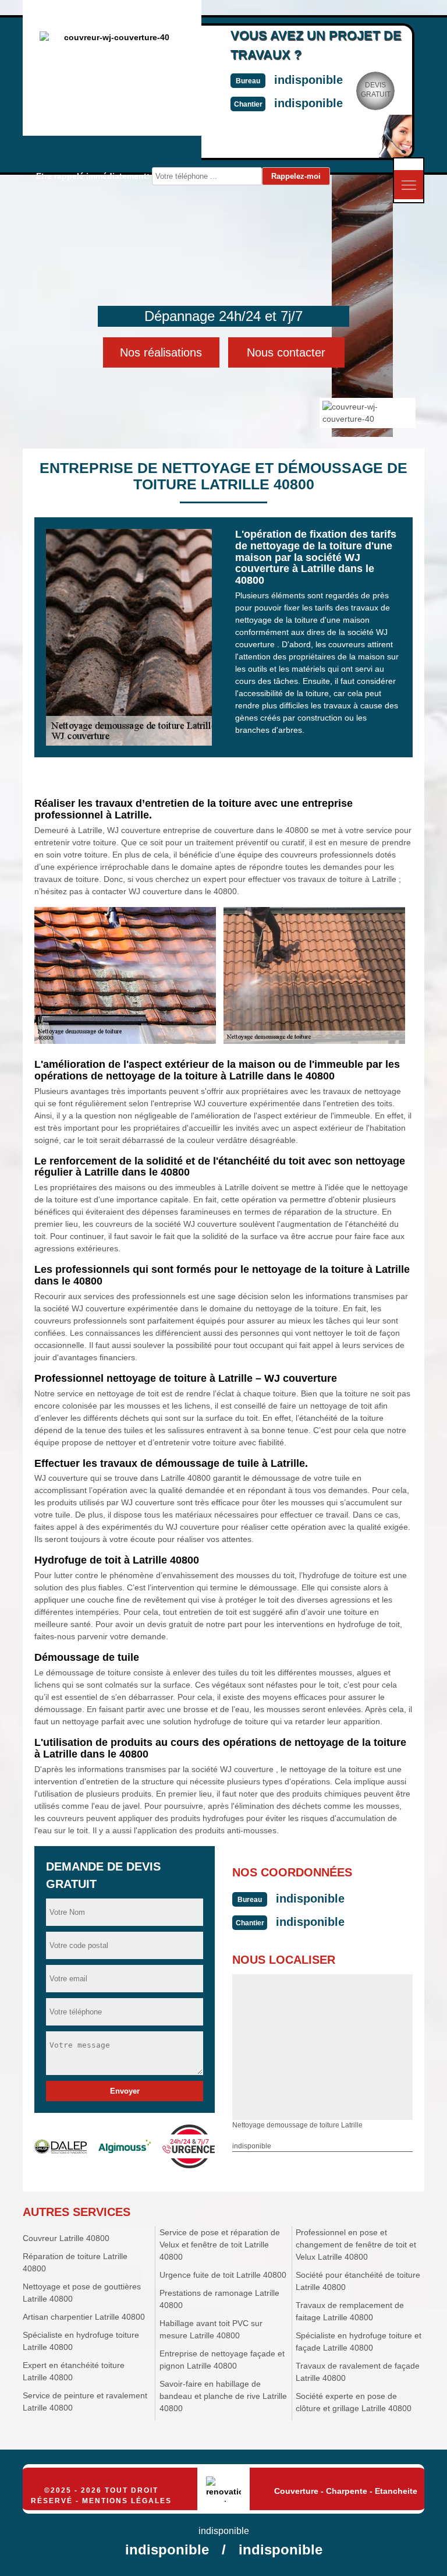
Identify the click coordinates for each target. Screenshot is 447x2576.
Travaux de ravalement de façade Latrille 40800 (358, 2372)
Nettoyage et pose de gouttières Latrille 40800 (82, 2293)
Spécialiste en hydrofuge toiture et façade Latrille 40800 (359, 2342)
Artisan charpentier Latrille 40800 (84, 2317)
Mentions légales (127, 2501)
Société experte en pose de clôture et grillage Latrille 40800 (354, 2402)
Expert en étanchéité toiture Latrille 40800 (74, 2371)
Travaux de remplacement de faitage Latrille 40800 (350, 2311)
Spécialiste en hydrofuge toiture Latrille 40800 (81, 2341)
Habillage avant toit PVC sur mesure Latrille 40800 (211, 2329)
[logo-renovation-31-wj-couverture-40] (223, 2489)
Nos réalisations (161, 352)
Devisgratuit (376, 90)
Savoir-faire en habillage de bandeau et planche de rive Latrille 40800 (223, 2396)
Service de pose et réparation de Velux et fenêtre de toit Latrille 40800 (220, 2245)
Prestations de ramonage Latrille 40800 (219, 2299)
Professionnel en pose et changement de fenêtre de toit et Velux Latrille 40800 (356, 2245)
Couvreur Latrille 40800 (66, 2238)
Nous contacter (286, 352)
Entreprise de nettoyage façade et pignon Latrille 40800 (222, 2360)
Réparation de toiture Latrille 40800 (75, 2262)
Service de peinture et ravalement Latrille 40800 (85, 2402)
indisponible (308, 80)
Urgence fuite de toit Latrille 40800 (223, 2275)
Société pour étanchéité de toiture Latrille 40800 (358, 2281)
